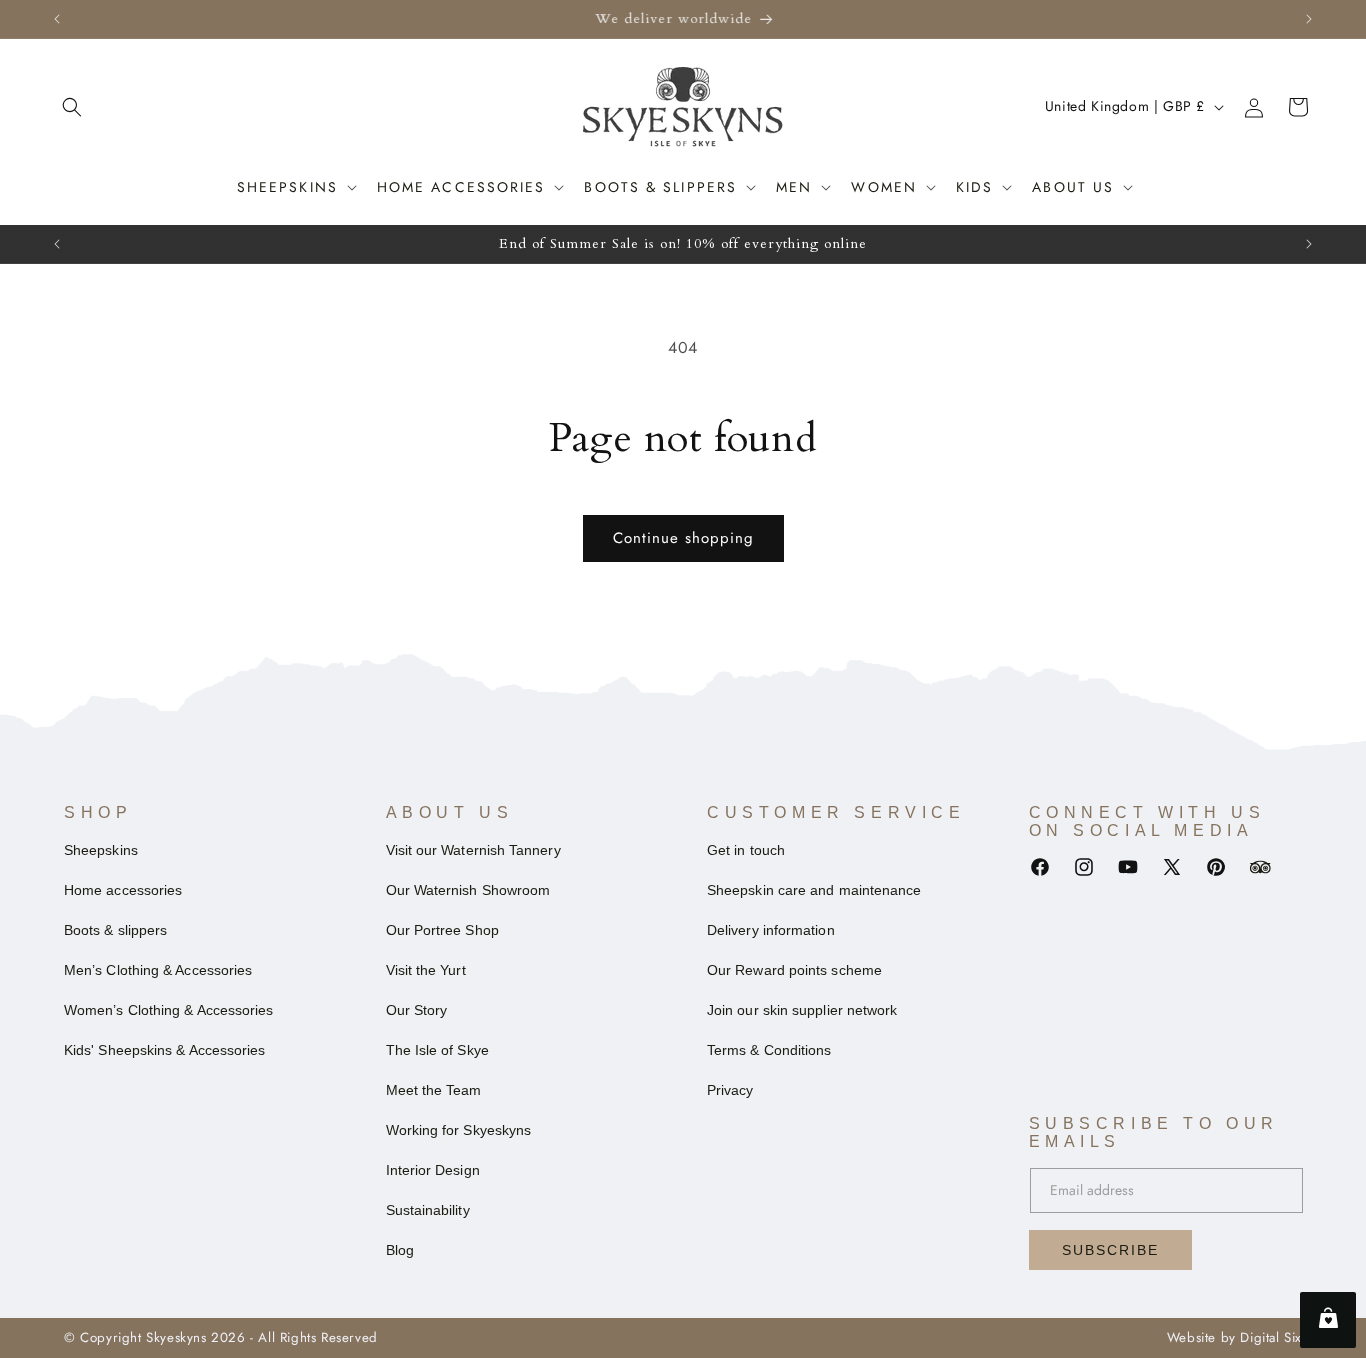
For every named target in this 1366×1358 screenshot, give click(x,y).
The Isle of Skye (437, 1050)
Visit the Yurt (426, 970)
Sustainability (428, 1210)
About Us (1073, 187)
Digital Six (1271, 1337)
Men (794, 187)
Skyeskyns (176, 1337)
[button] (72, 107)
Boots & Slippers (660, 187)
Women (884, 187)
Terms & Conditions (769, 1050)
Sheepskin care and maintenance (814, 890)
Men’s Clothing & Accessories (158, 970)
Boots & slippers (115, 930)
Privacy (730, 1090)
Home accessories (461, 187)
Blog (400, 1250)
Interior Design (433, 1170)
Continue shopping (683, 538)
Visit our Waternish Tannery (473, 850)
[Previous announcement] (57, 19)
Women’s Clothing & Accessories (168, 1010)
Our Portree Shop (442, 930)
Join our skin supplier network (802, 1010)
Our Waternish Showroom (468, 890)
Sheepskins (287, 187)
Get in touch (746, 850)
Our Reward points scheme (794, 970)
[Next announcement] (1309, 19)
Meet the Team (434, 1090)
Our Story (417, 1010)
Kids (974, 187)
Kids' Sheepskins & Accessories (164, 1050)
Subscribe (1111, 1250)
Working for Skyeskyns (459, 1130)
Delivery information (771, 930)
